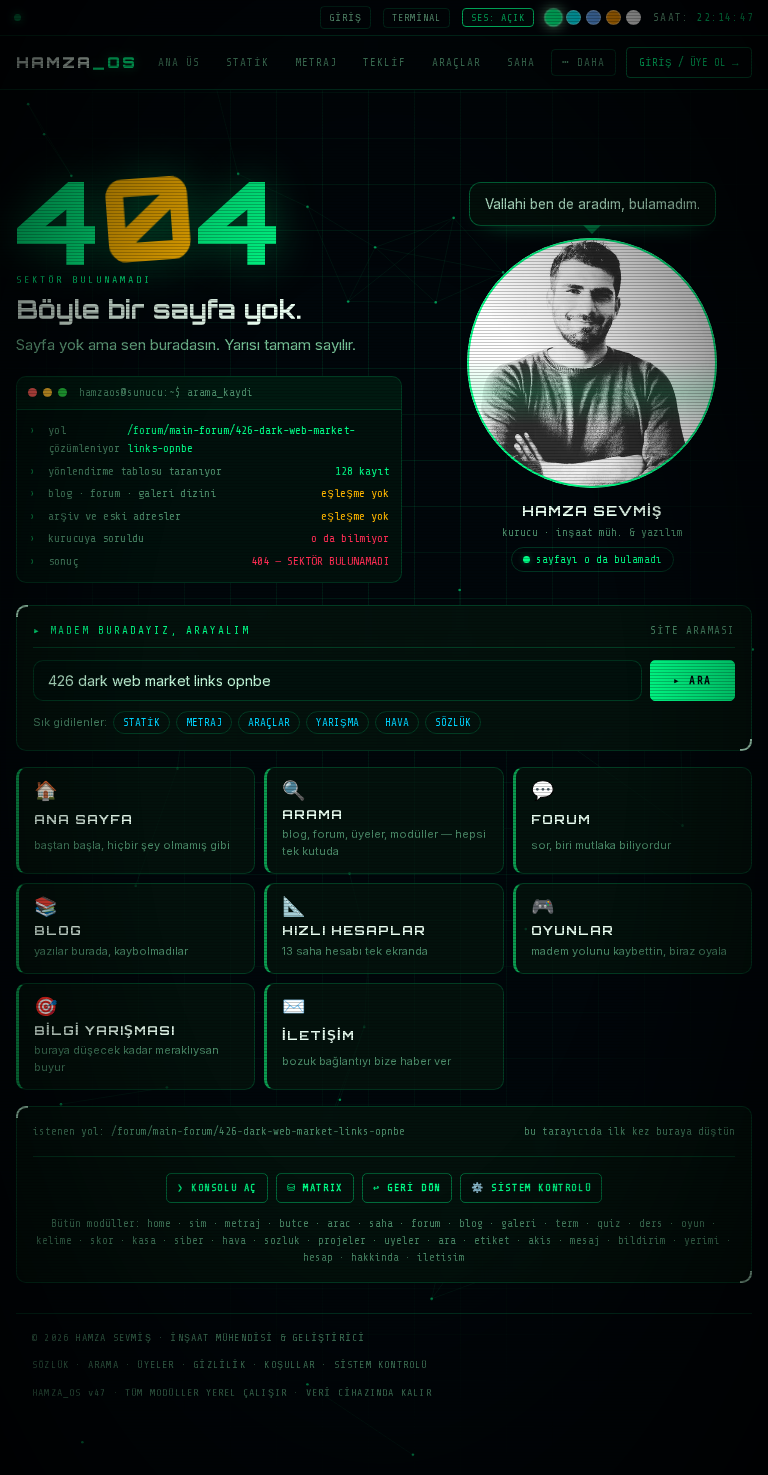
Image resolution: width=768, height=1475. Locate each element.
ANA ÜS (179, 62)
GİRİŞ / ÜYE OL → (689, 62)
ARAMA (103, 1364)
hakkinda (375, 1257)
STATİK (247, 62)
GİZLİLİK (219, 1364)
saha (381, 1223)
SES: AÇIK (498, 17)
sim (198, 1223)
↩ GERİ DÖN (407, 1187)
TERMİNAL (416, 17)
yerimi (702, 1240)
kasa (144, 1240)
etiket (492, 1240)
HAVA (397, 722)
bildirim (642, 1240)
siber (189, 1240)
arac (339, 1223)
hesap (318, 1257)
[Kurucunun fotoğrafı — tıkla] (592, 363)
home (159, 1223)
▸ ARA (692, 680)
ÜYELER (155, 1364)
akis (540, 1240)
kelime (54, 1240)
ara (447, 1240)
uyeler (402, 1240)
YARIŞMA (337, 722)
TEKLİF (384, 62)
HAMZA (76, 62)
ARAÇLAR (456, 62)
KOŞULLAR (289, 1364)
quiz (609, 1223)
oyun (693, 1223)
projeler (342, 1240)
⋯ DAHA (583, 62)
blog (471, 1223)
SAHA (521, 62)
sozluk (282, 1240)
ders (651, 1223)
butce (294, 1223)
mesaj (585, 1240)
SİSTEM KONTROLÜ (381, 1364)
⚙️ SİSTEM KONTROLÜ (531, 1187)
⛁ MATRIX (315, 1187)
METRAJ (316, 62)
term (567, 1223)
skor (102, 1240)
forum (426, 1223)
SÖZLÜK (453, 722)
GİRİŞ (345, 17)
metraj (243, 1223)
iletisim (441, 1257)
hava (234, 1240)
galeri (519, 1223)
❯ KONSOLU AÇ (217, 1187)
